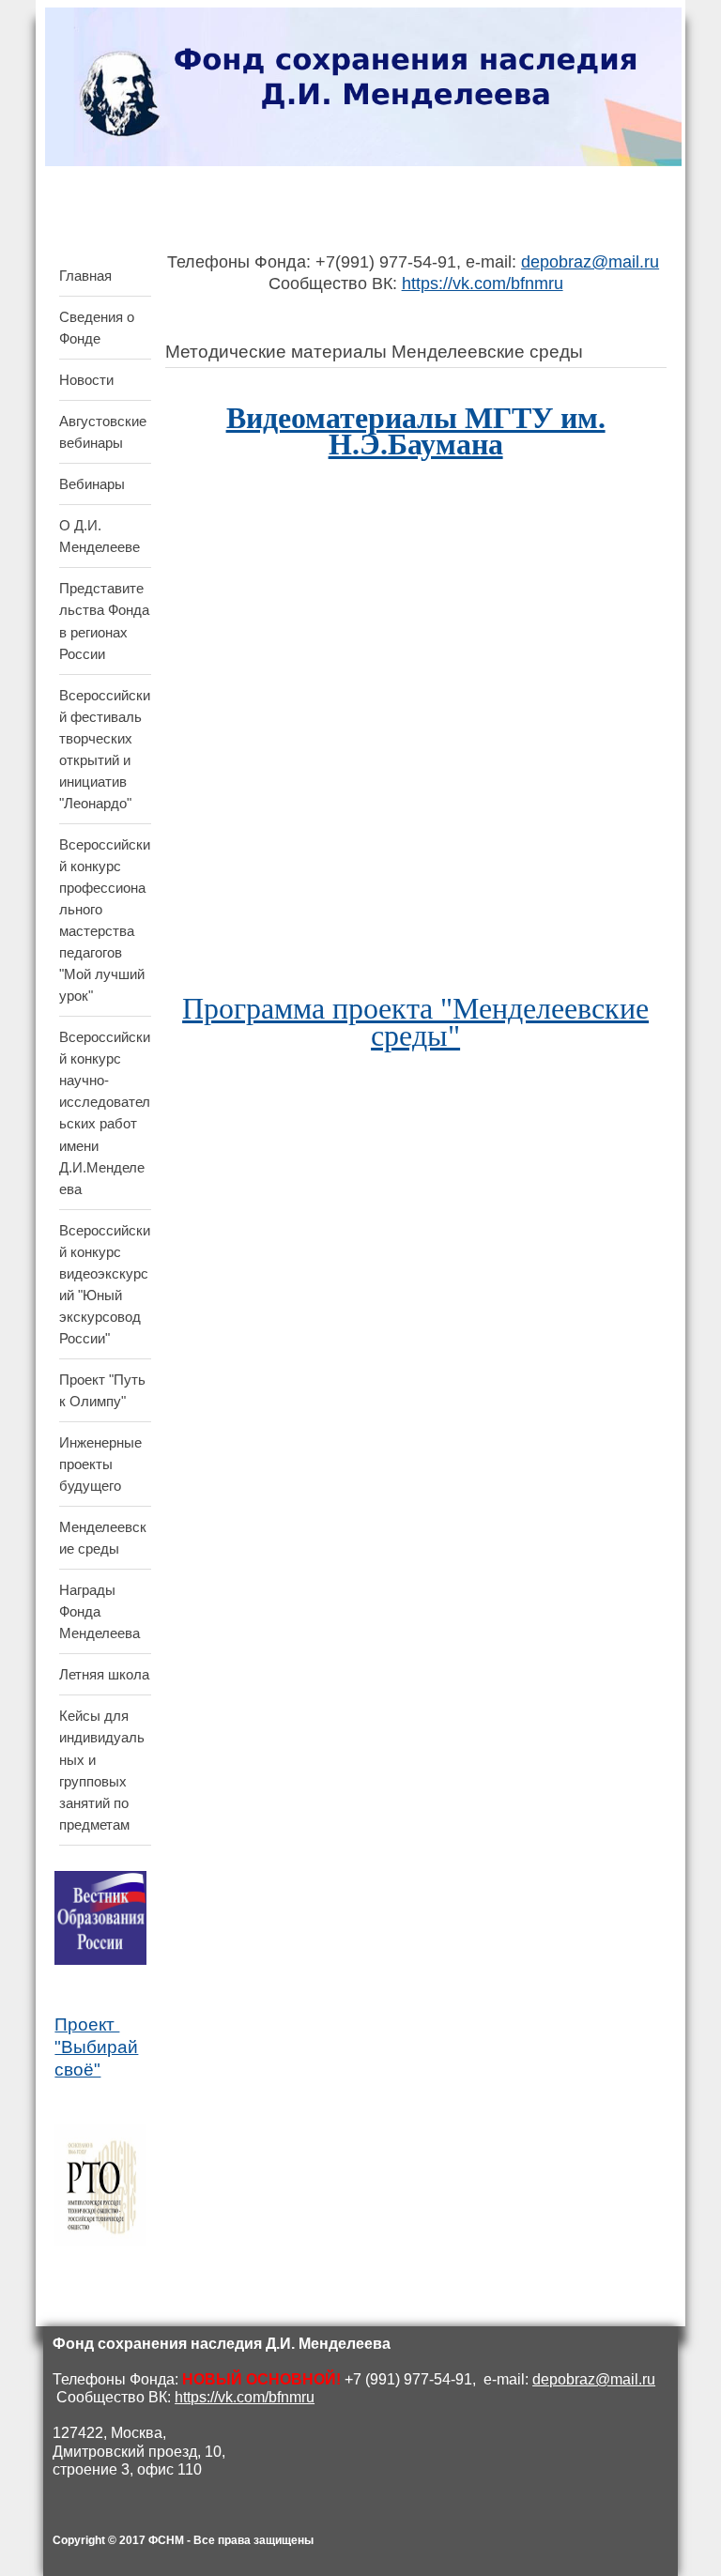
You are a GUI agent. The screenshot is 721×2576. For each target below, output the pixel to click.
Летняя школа (104, 1674)
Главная (85, 276)
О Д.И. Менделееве (100, 536)
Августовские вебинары (103, 432)
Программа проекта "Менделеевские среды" (415, 1021)
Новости (86, 380)
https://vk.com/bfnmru (483, 284)
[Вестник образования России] (100, 1961)
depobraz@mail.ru (590, 262)
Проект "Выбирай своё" (96, 2047)
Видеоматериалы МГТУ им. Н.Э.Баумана (416, 431)
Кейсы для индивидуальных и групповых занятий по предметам (102, 1770)
